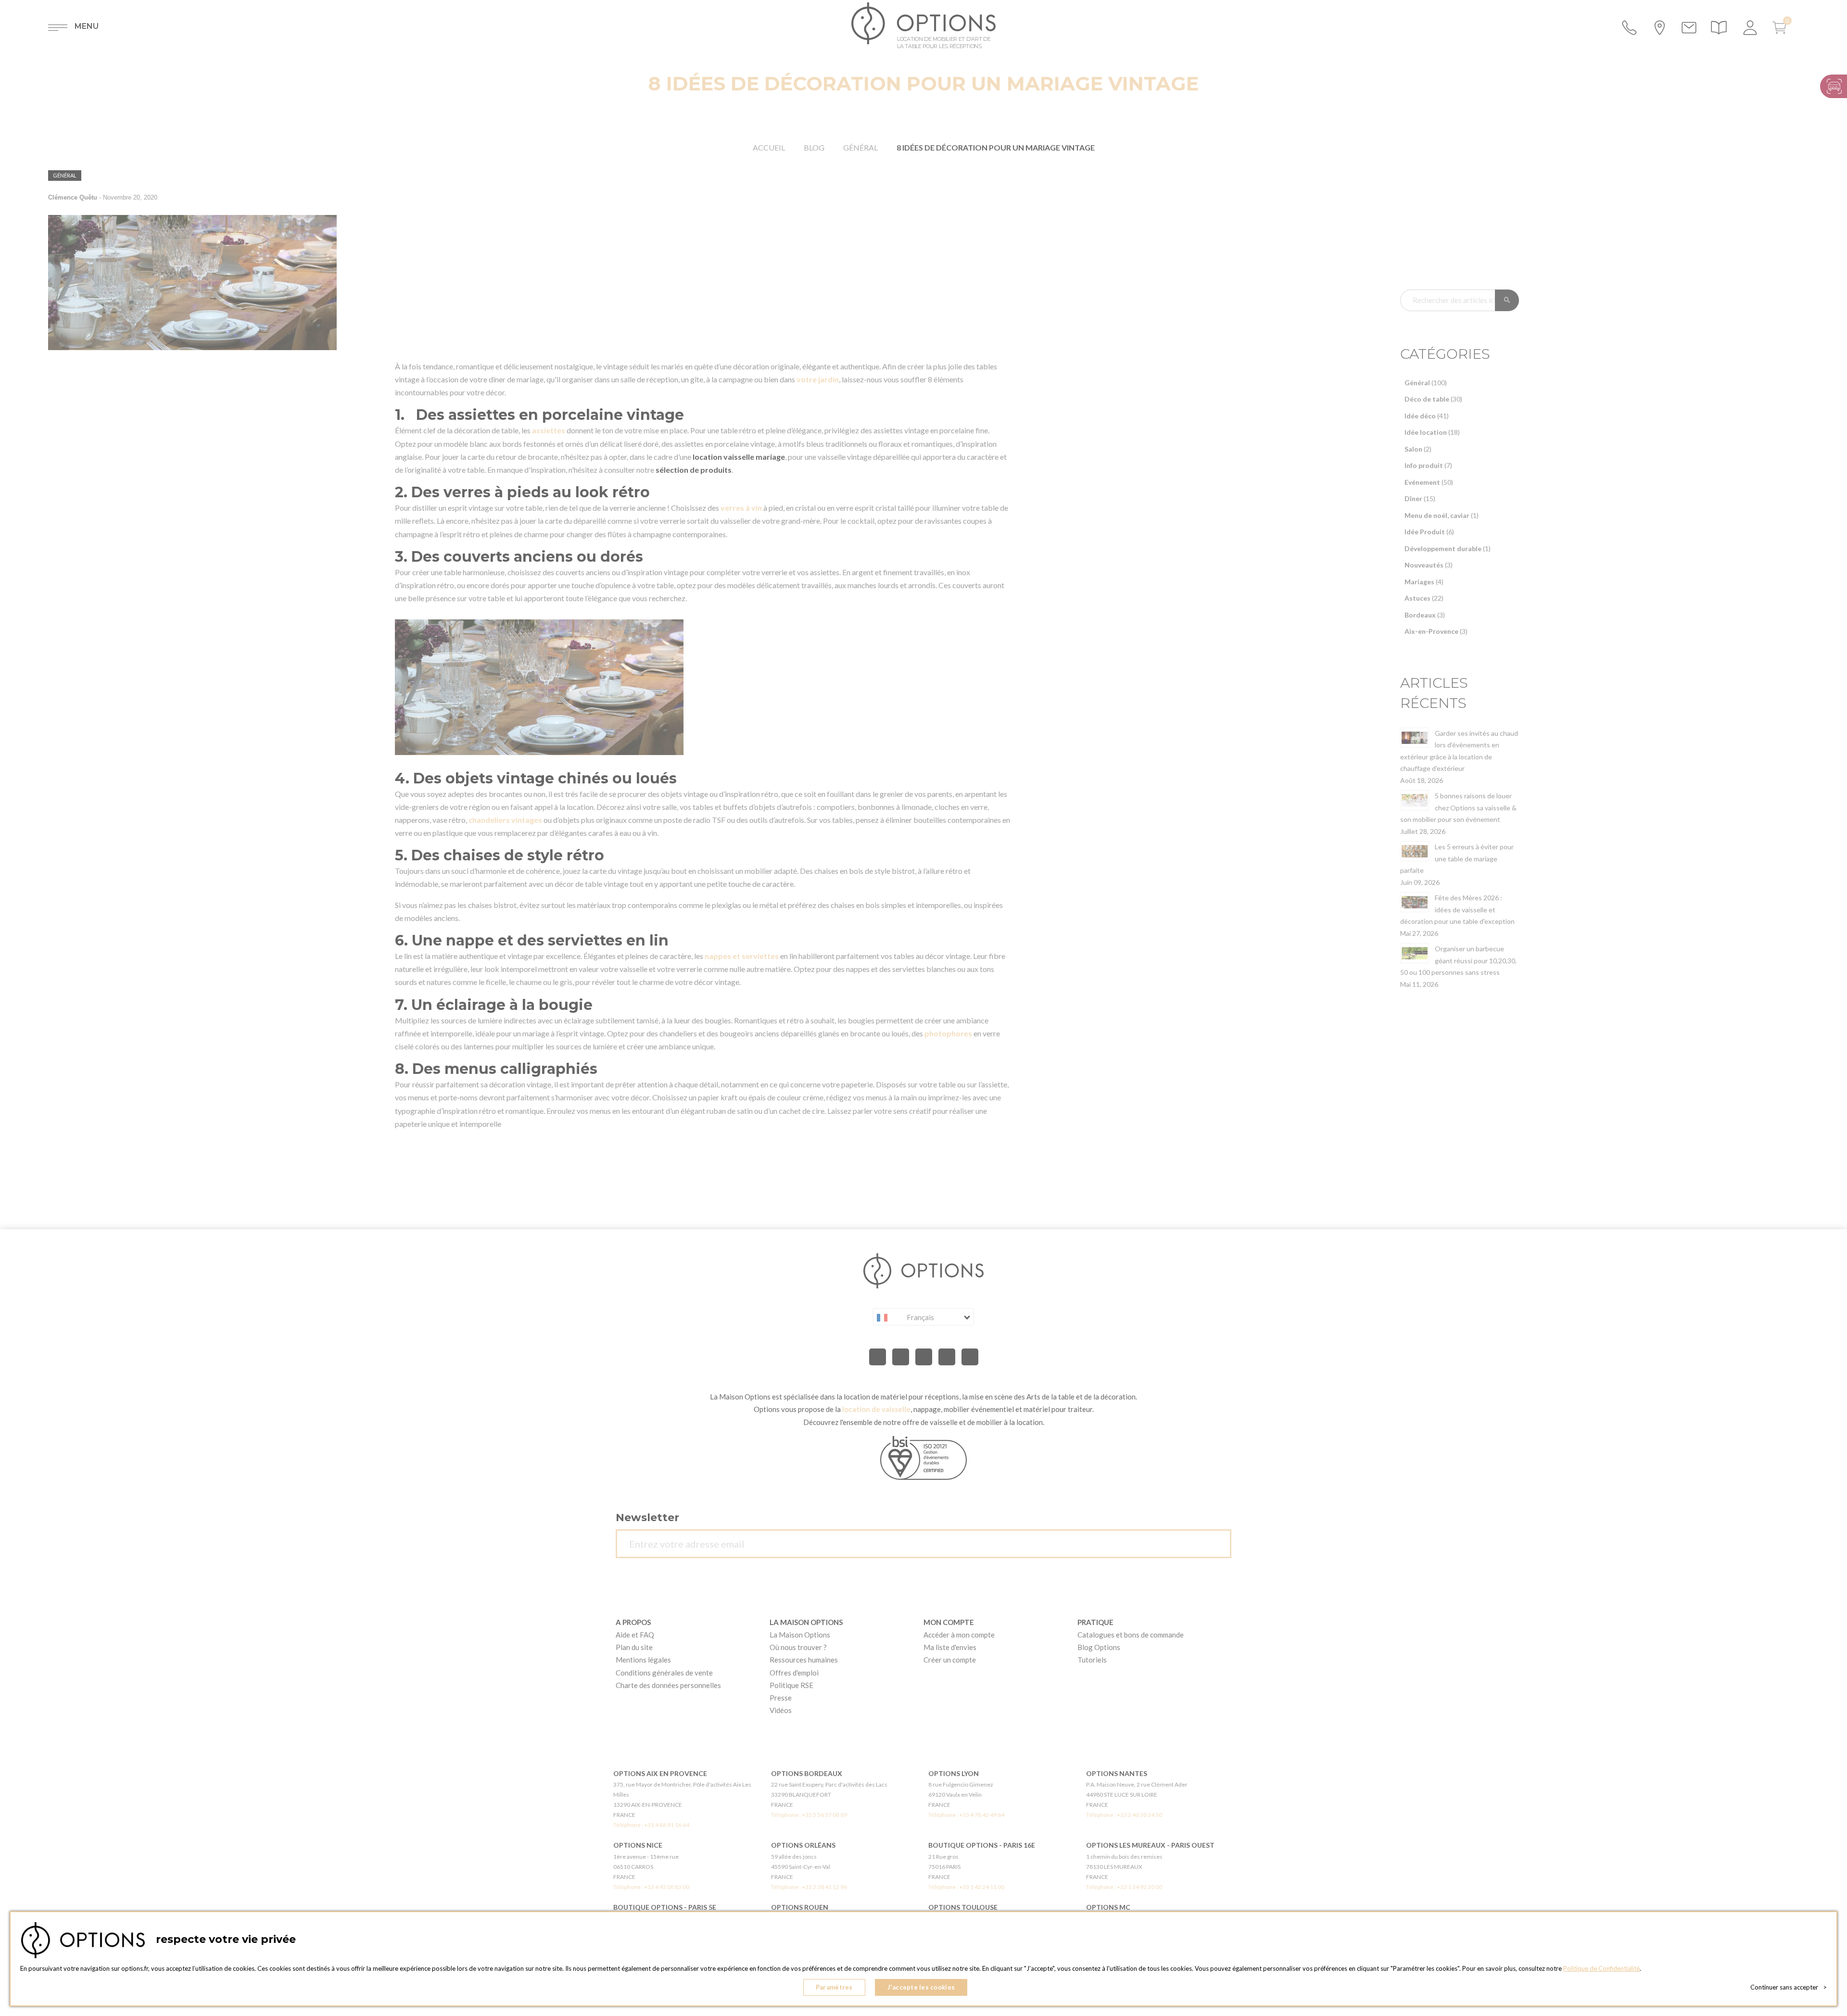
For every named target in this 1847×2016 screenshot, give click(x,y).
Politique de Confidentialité (1601, 1968)
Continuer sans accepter (1789, 1987)
